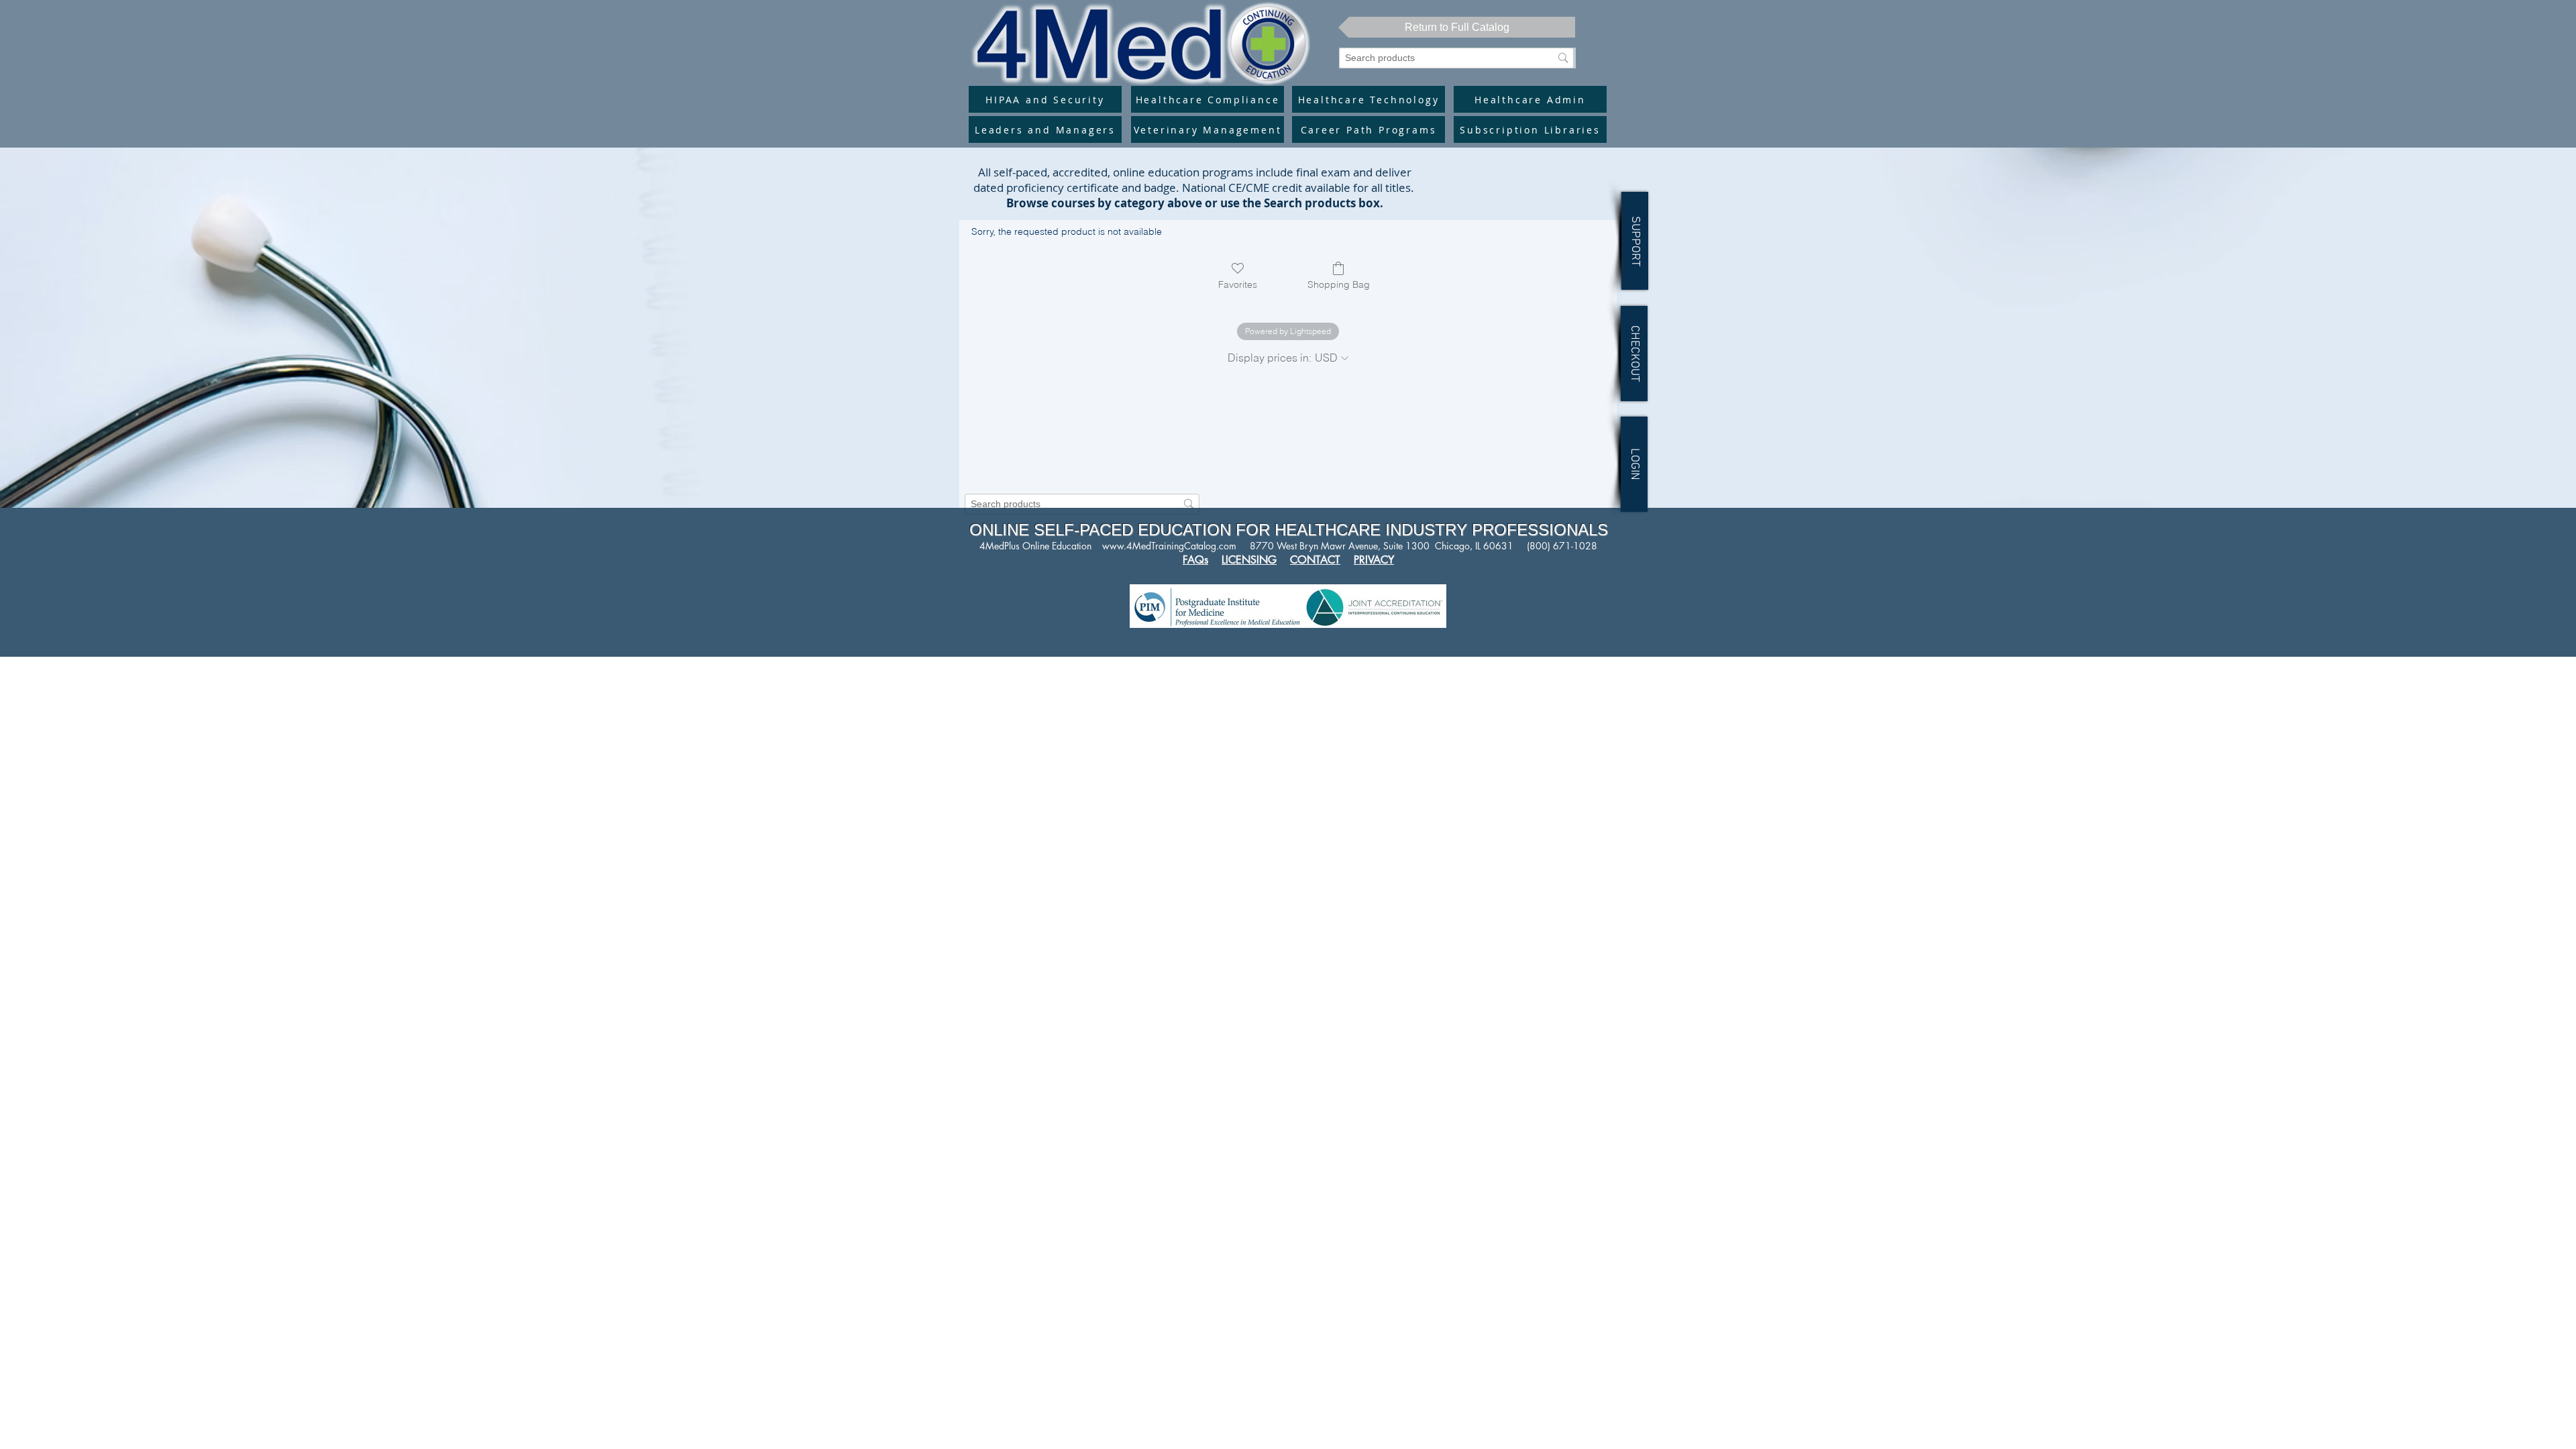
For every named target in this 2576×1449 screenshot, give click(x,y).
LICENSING (1249, 560)
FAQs (1195, 560)
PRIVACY (1374, 560)
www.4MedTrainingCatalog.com (1169, 546)
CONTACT (1315, 560)
